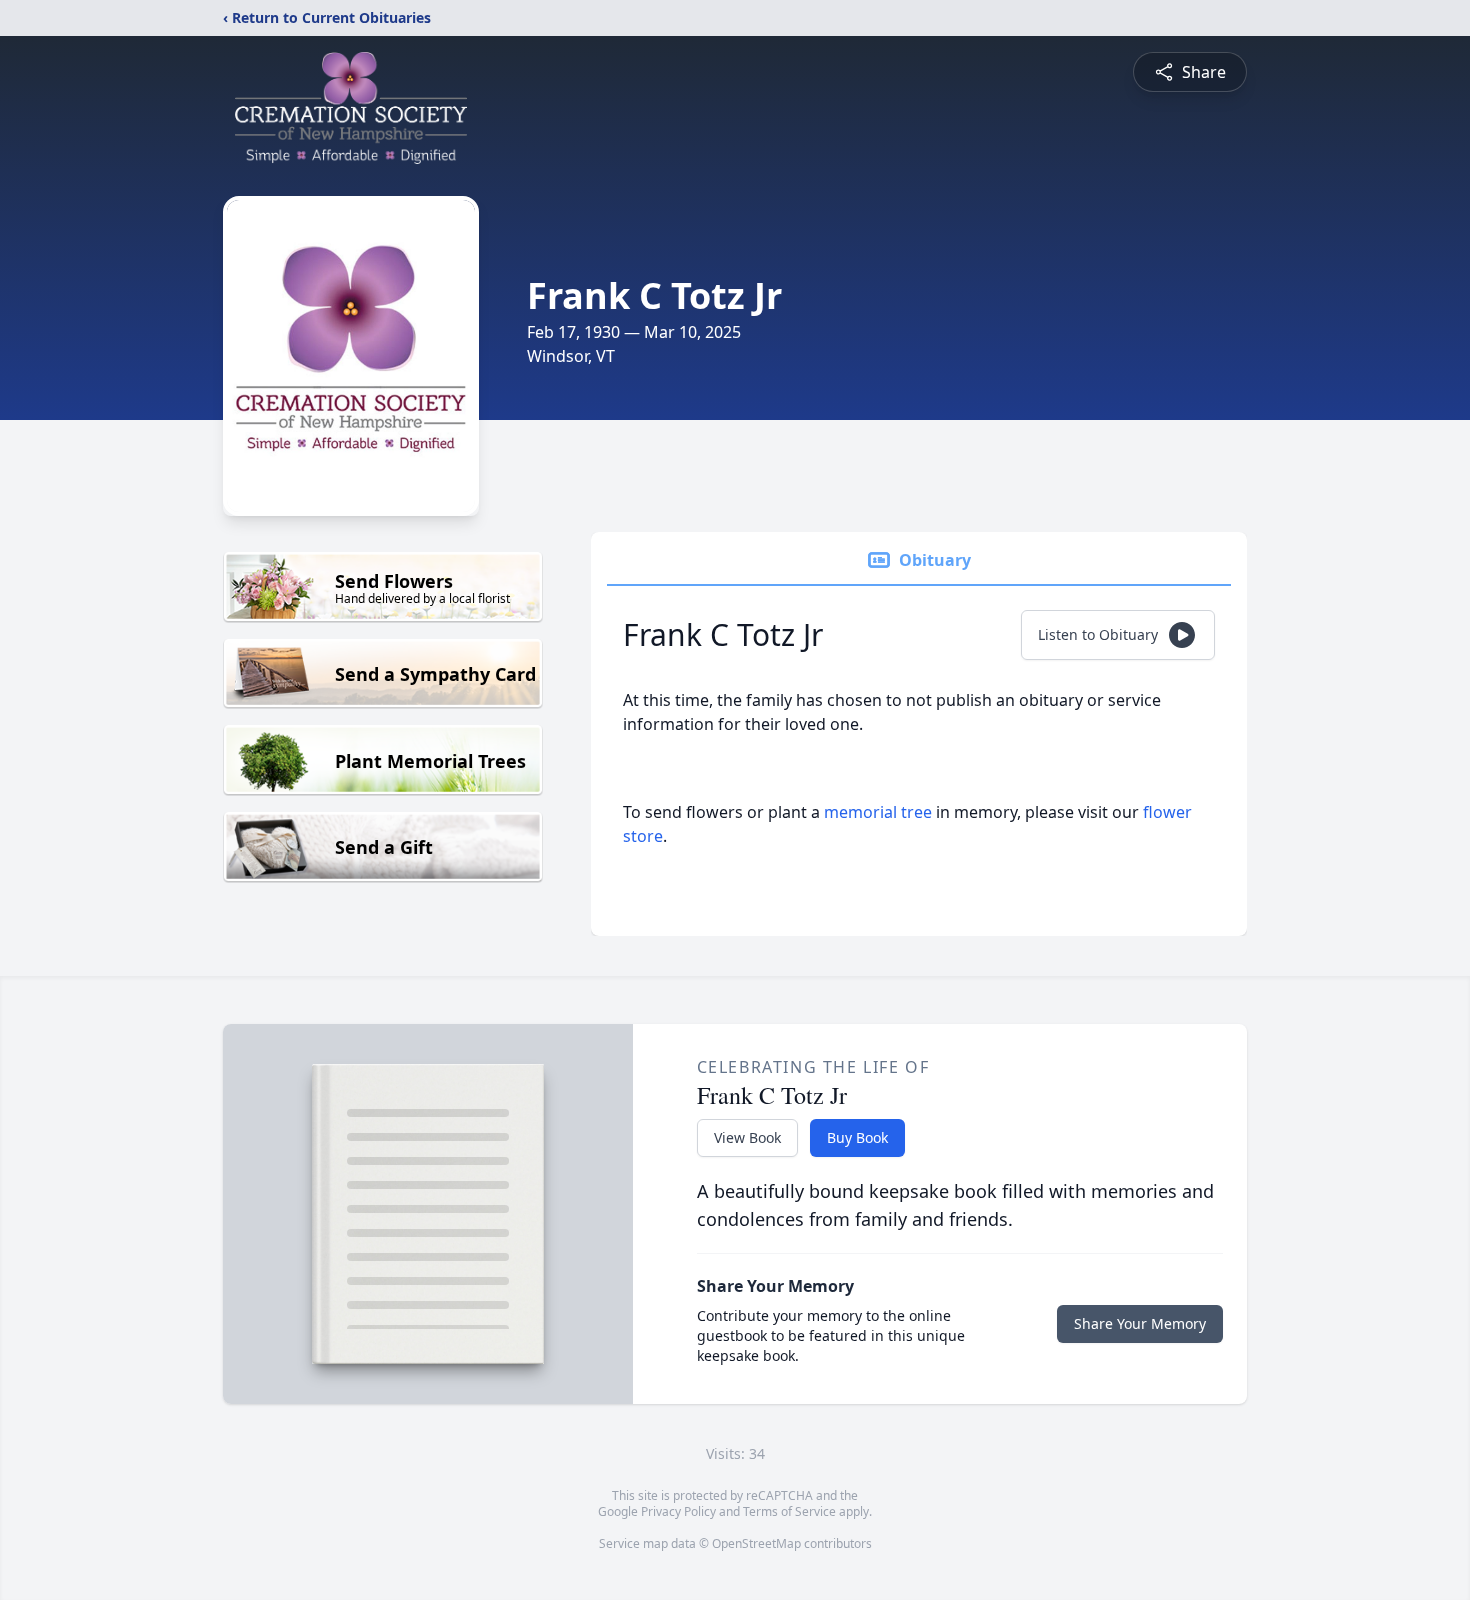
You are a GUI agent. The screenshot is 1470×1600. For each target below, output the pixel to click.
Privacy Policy (678, 1511)
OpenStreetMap (756, 1543)
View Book (747, 1137)
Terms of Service (789, 1511)
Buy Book (857, 1137)
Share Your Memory (1140, 1323)
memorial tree (878, 812)
